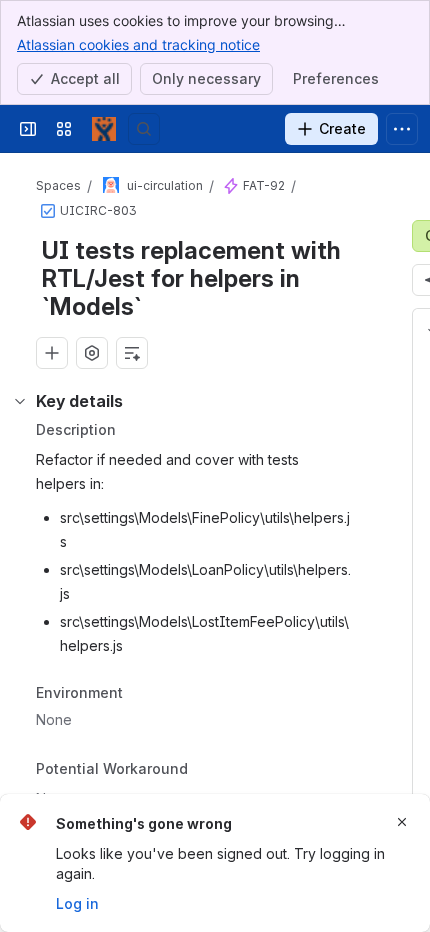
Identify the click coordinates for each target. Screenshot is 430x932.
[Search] (144, 129)
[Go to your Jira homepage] (104, 129)
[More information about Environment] (143, 694)
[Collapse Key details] (20, 401)
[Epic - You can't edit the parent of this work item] (231, 186)
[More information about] (200, 771)
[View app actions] (92, 353)
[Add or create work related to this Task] (52, 353)
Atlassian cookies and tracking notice (138, 44)
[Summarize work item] (132, 353)
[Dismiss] (402, 822)
